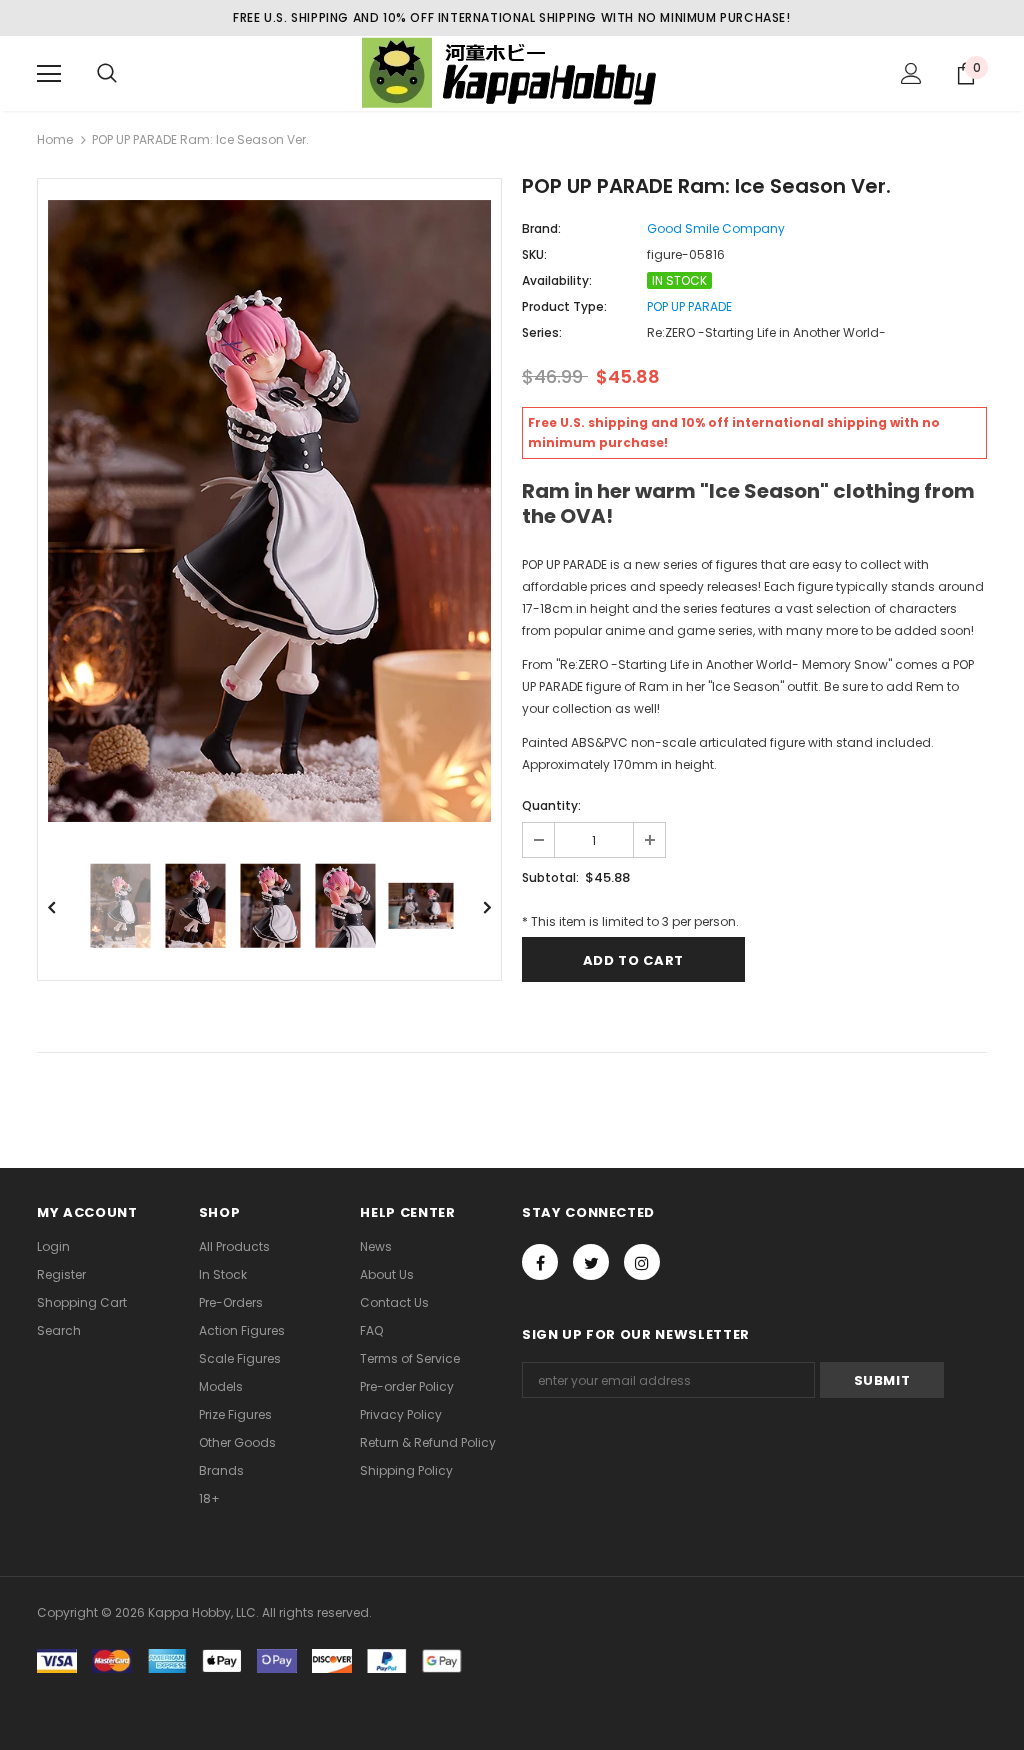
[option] (269, 511)
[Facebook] (540, 1262)
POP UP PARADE (689, 306)
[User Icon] (911, 73)
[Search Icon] (107, 74)
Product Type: (564, 306)
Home (55, 139)
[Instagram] (642, 1262)
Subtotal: (550, 877)
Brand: (541, 228)
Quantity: (551, 805)
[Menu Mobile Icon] (49, 74)
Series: (542, 332)
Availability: (557, 280)
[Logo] (512, 72)
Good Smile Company (716, 228)
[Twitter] (591, 1262)
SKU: (534, 254)
